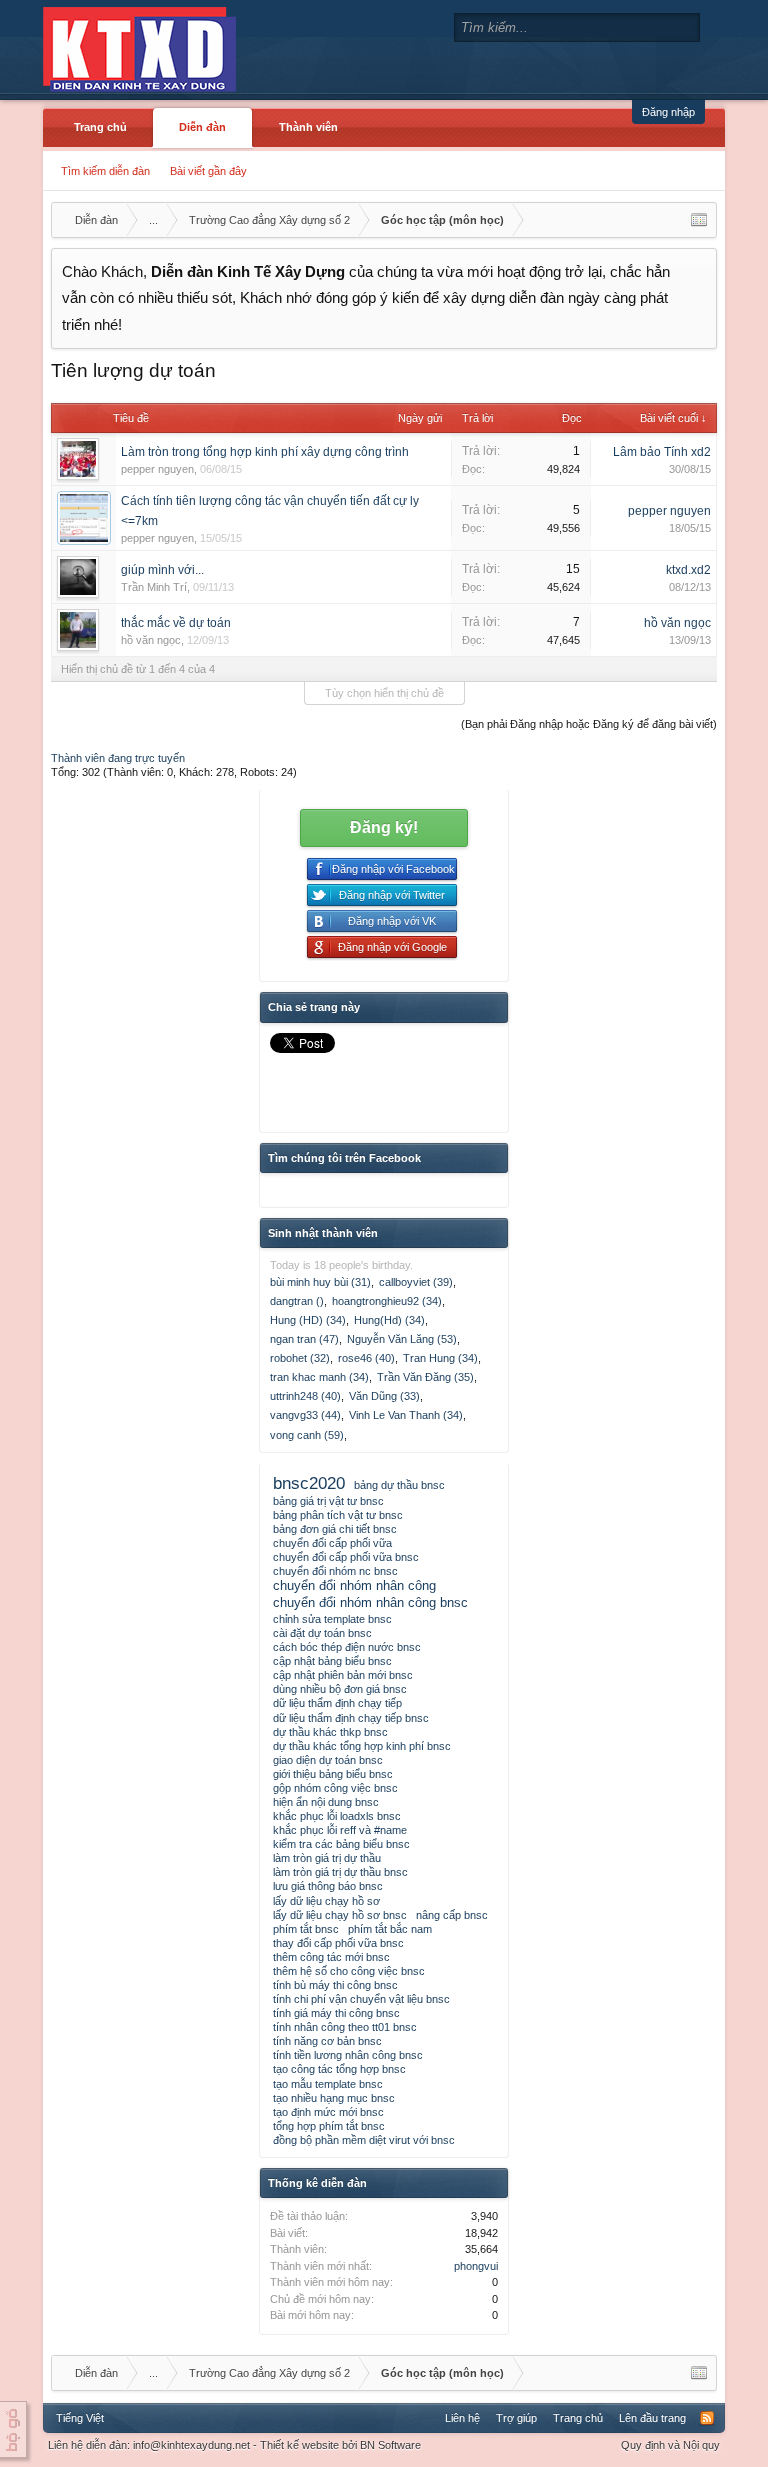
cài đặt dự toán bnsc (322, 1633)
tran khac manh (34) (319, 1377)
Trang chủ (100, 127)
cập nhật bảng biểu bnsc (332, 1661)
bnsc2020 (309, 1483)
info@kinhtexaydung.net (191, 2445)
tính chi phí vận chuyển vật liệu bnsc (361, 1999)
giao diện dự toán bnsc (328, 1760)
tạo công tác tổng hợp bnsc (339, 2069)
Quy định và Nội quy (670, 2445)
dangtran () (297, 1301)
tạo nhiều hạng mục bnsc (334, 2098)
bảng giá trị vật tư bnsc (328, 1501)
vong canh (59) (307, 1435)
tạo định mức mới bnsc (328, 2112)
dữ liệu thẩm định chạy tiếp (337, 1703)
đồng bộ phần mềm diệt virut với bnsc (364, 2140)
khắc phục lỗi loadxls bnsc (337, 1816)
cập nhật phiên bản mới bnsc (343, 1675)
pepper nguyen (157, 469)
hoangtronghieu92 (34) (387, 1301)
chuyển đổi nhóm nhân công (354, 1585)
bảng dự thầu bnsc (399, 1485)
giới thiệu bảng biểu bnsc (333, 1774)
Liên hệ (462, 2418)
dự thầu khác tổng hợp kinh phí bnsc (362, 1746)
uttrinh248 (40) (305, 1396)
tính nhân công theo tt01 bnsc (345, 2027)
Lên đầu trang (652, 2418)
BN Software (390, 2445)
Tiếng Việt (80, 2418)
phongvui (476, 2266)
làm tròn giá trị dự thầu (327, 1858)
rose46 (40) (366, 1358)
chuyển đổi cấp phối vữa (332, 1543)
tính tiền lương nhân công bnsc (348, 2055)
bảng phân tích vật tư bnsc (338, 1515)
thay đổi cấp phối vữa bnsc (338, 1943)
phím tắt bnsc (306, 1929)
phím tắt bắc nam (390, 1929)
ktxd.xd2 (688, 570)
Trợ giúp (516, 2418)
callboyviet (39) (416, 1282)
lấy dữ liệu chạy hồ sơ (326, 1901)
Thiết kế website (299, 2445)
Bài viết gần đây (208, 171)
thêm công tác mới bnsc (331, 1957)
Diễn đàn (202, 127)
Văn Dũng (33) (384, 1396)
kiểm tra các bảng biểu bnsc (341, 1844)
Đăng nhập (668, 112)
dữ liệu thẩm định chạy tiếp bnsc (351, 1718)
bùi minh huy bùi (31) (320, 1282)
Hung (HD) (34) (308, 1320)
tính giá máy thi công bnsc (336, 2013)
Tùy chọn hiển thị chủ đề (384, 693)
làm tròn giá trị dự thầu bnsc (340, 1872)
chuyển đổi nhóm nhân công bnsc (370, 1602)
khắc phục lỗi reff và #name (340, 1830)
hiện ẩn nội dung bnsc (326, 1802)
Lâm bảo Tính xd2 (662, 452)
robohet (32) (300, 1358)
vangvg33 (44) (305, 1415)
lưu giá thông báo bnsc (328, 1886)
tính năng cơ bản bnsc (327, 2041)
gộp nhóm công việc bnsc (335, 1788)
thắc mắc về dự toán (176, 623)
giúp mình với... (162, 570)
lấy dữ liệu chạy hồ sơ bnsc (340, 1915)
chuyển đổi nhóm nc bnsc (335, 1571)
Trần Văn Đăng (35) (425, 1377)
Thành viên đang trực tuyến (118, 758)
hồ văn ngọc (151, 640)
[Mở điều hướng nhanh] (699, 220)
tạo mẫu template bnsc (328, 2084)
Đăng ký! (384, 827)
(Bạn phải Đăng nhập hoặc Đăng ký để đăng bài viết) (589, 724)
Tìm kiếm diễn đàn (105, 171)
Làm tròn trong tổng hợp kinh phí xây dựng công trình (265, 452)
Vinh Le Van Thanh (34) (406, 1415)
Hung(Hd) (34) (389, 1320)
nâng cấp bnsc (452, 1915)
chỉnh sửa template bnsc (332, 1619)
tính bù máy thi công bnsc (335, 1985)
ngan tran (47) (304, 1339)
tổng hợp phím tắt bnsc (329, 2126)
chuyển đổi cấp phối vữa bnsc (346, 1557)
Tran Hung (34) (440, 1358)
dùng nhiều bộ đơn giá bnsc (340, 1689)
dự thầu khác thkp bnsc (330, 1732)
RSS (707, 2418)
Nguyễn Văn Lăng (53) (402, 1339)
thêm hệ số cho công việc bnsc (349, 1971)
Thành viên (308, 127)
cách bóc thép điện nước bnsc (347, 1647)
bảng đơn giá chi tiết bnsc (335, 1529)
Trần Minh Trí (154, 587)
